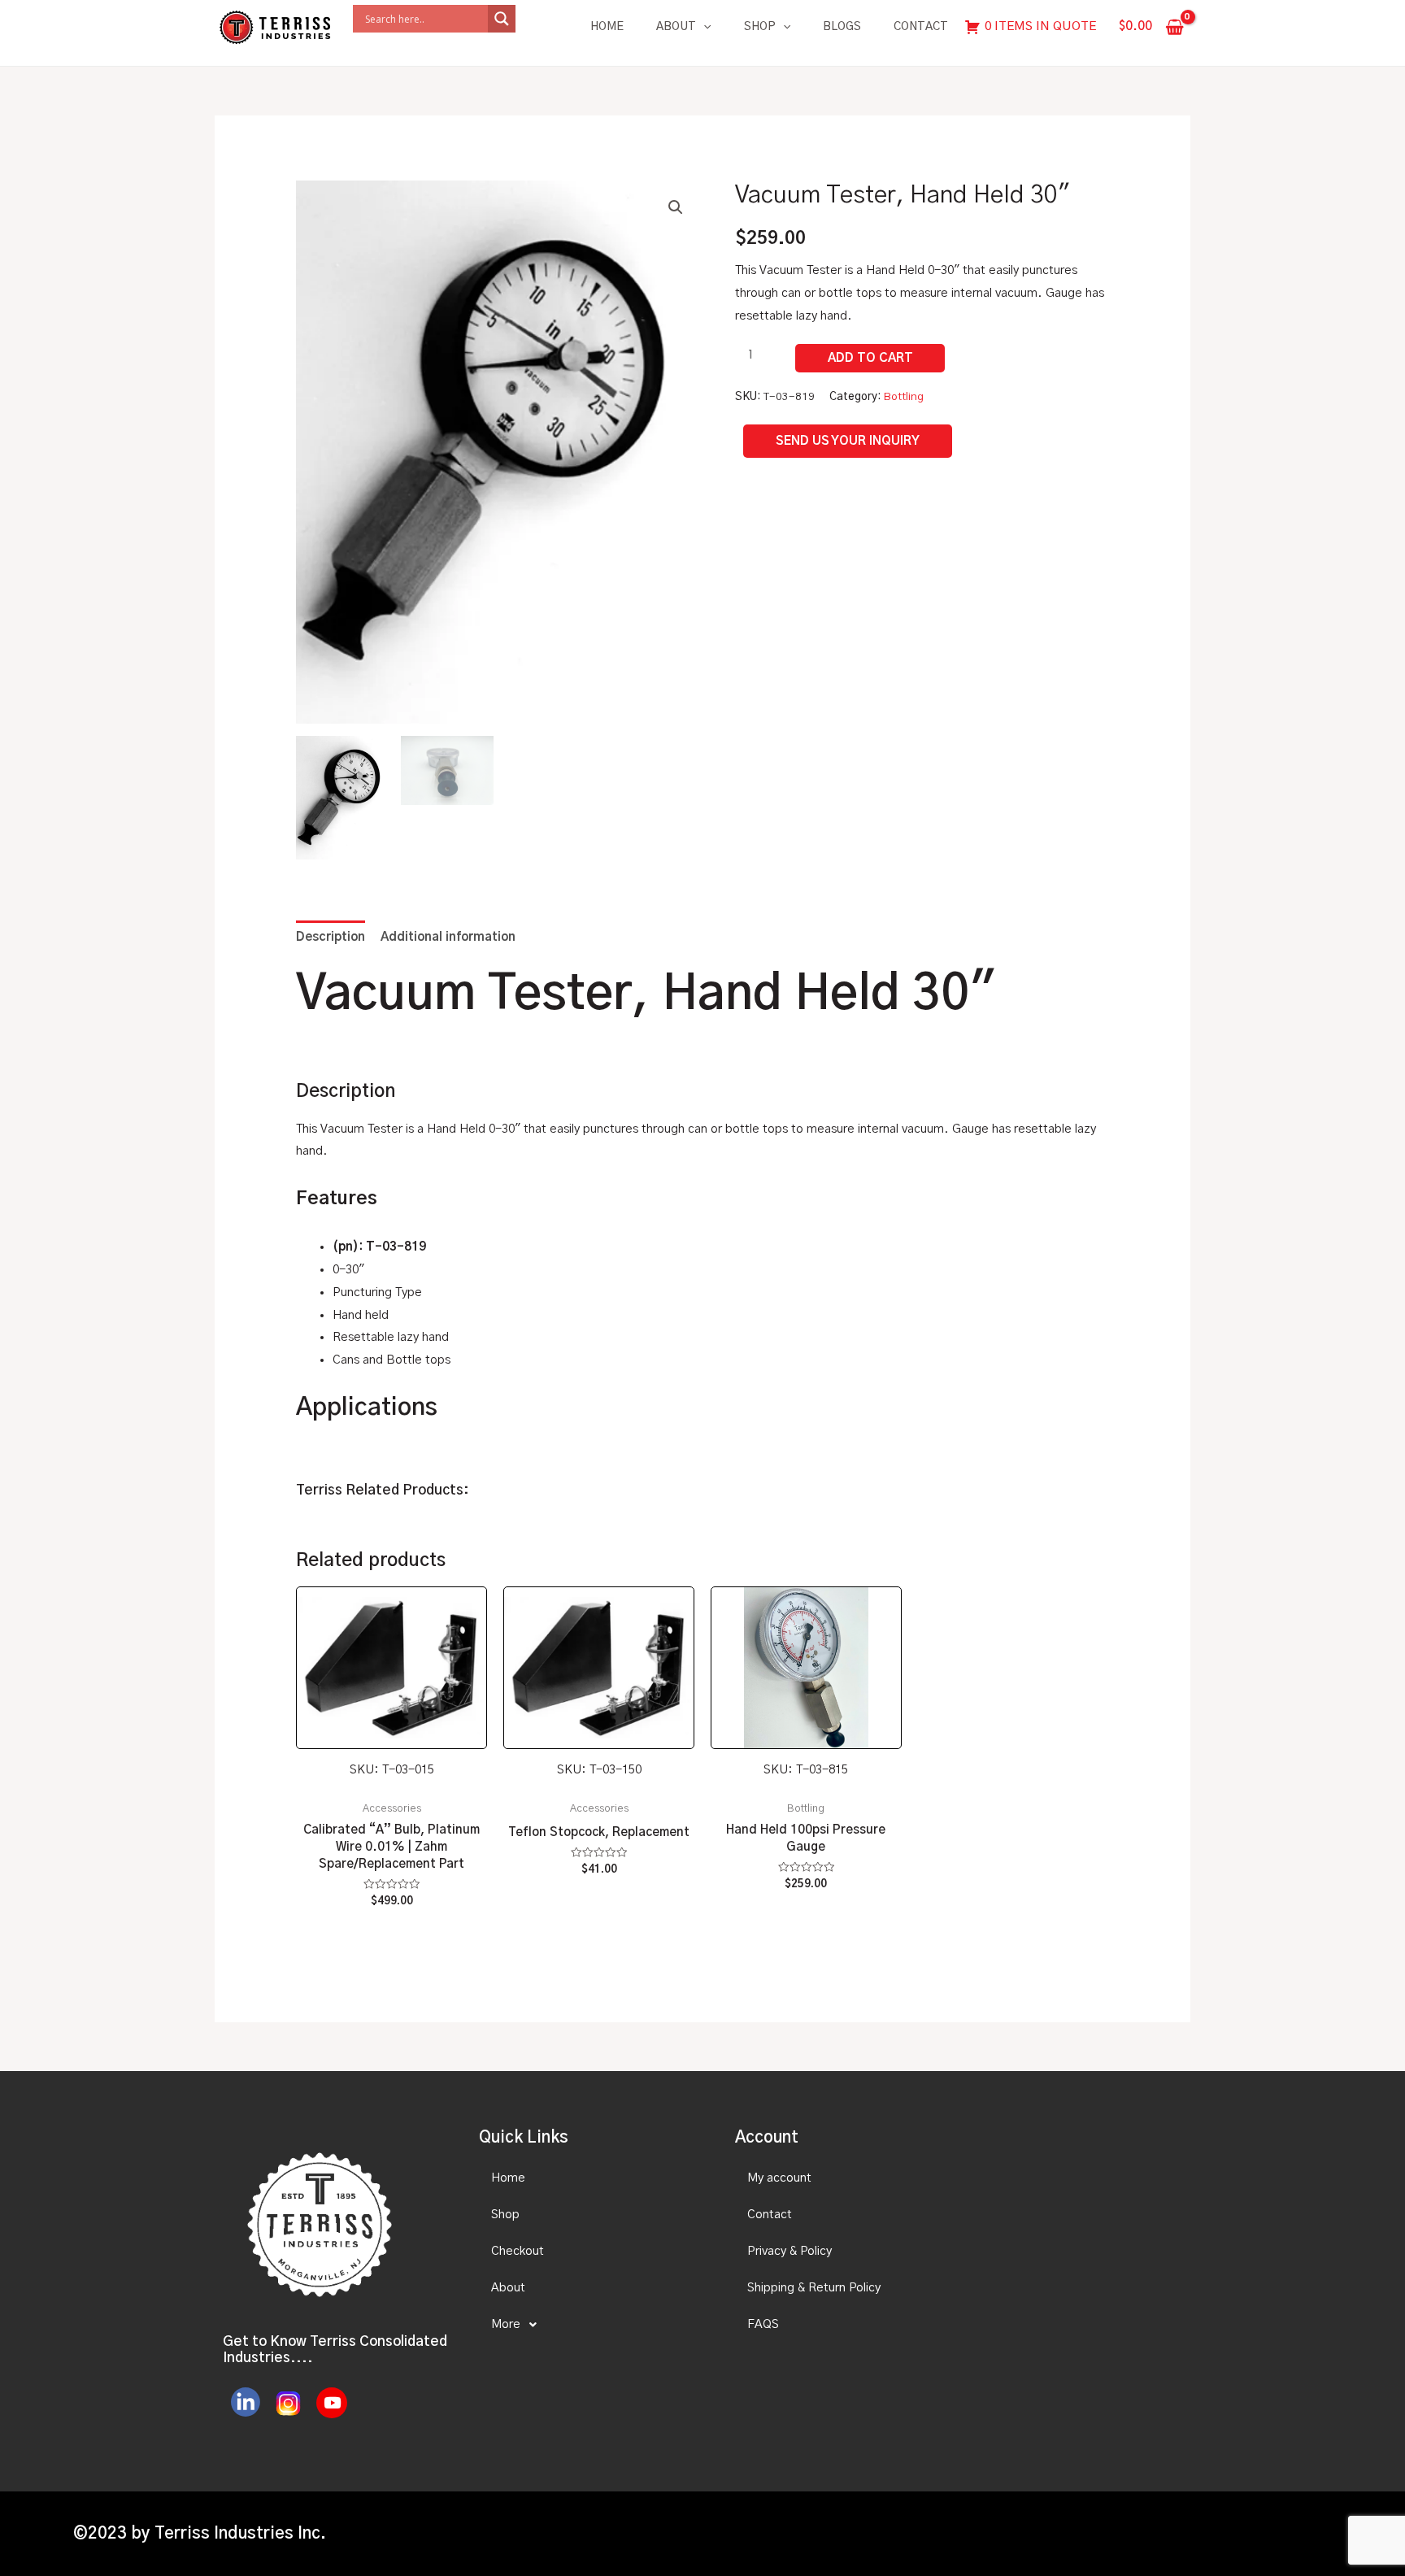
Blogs (842, 27)
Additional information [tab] (448, 937)
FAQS (763, 2324)
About (676, 27)
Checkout (518, 2251)
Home (607, 27)
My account (779, 2178)
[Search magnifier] (502, 19)
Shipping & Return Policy (814, 2288)
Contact (921, 27)
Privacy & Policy (789, 2251)
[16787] (870, 358)
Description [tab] (331, 937)
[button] (676, 207)
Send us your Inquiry (848, 441)
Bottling (904, 397)
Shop (760, 27)
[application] (703, 27)
